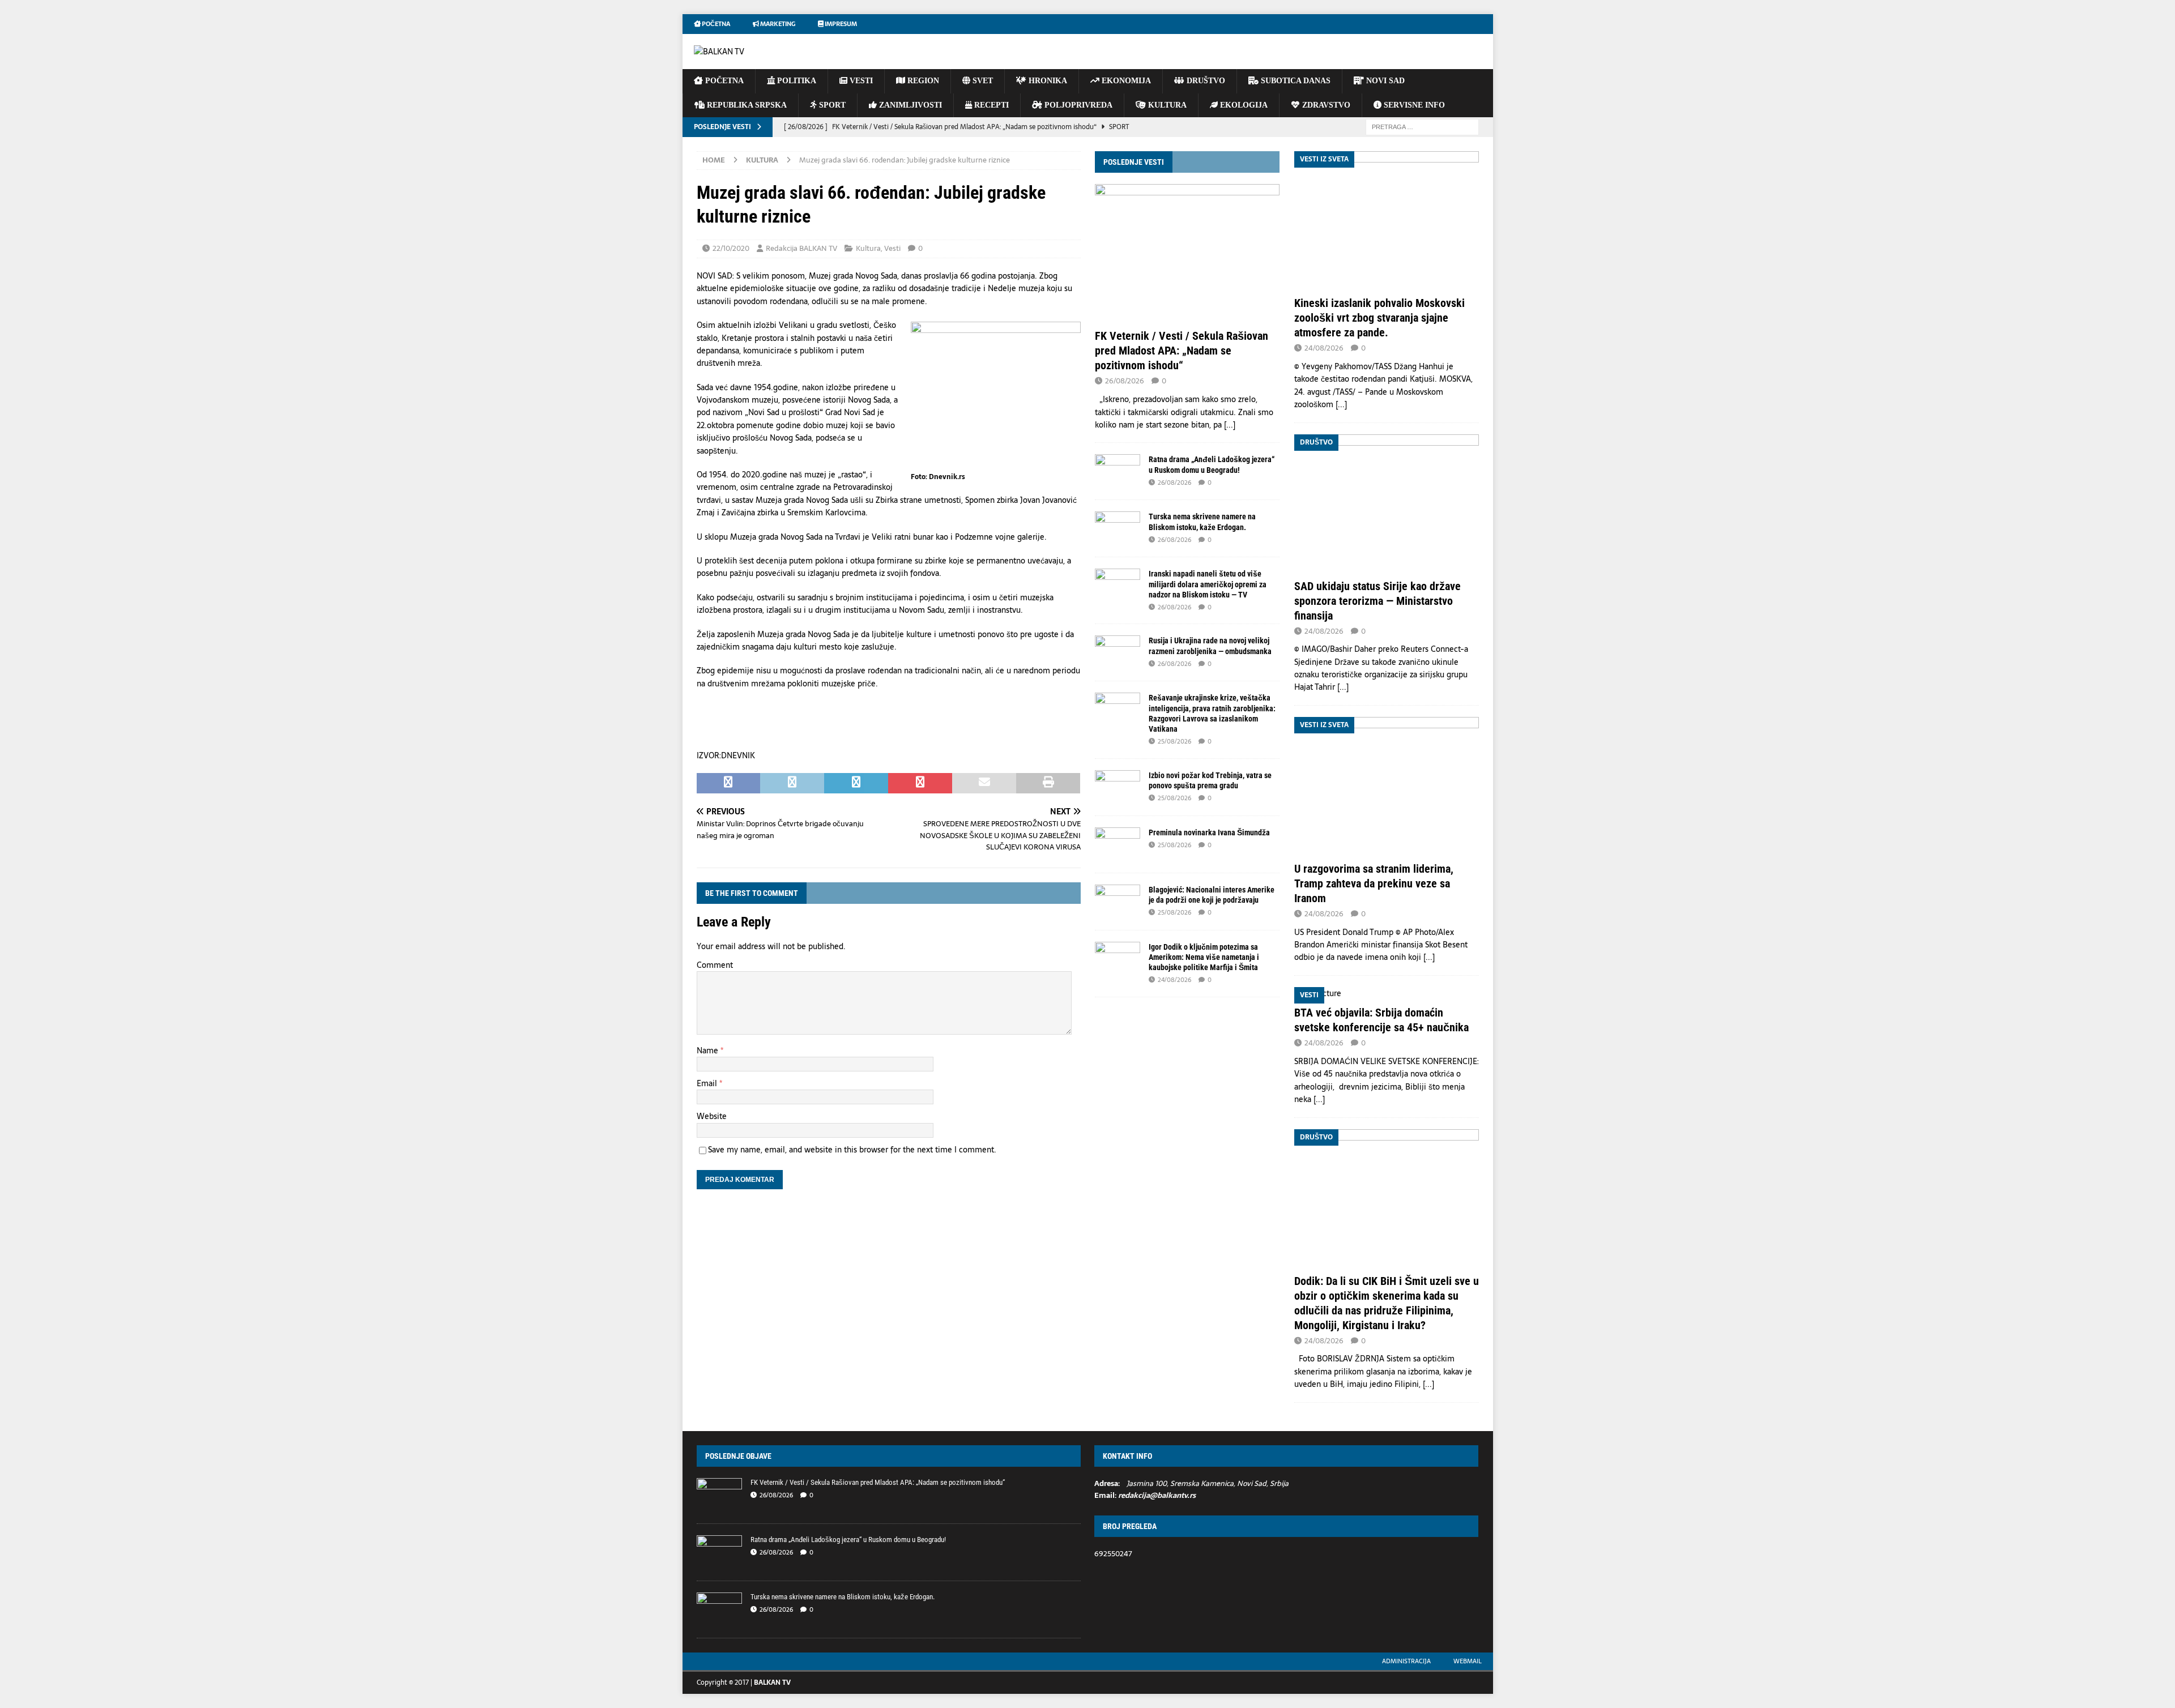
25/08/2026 (1174, 741)
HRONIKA (1047, 81)
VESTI (860, 81)
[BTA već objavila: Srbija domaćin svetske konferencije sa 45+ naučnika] (1387, 993)
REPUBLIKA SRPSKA (746, 105)
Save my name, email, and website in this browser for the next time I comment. (852, 1150)
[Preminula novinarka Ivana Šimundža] (1118, 844)
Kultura (868, 248)
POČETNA (723, 81)
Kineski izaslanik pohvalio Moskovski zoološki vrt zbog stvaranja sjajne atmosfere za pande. (1379, 318)
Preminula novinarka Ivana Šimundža (1209, 832)
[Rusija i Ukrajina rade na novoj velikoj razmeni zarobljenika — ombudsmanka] (1118, 652)
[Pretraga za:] (1422, 126)
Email (708, 1083)
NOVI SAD (1384, 81)
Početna (715, 24)
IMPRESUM (840, 24)
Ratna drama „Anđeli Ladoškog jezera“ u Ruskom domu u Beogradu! (848, 1540)
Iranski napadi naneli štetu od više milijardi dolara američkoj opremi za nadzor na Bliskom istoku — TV (1208, 584)
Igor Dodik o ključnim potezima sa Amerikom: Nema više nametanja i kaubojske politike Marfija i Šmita (1204, 957)
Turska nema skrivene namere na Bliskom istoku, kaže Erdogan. (843, 1597)
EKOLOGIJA (1243, 105)
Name (709, 1051)
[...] (1230, 425)
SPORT (831, 105)
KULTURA (1166, 105)
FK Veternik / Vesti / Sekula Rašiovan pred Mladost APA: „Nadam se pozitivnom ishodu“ (1182, 351)
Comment (715, 965)
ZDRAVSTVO (1325, 105)
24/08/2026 (1174, 980)
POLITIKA (796, 81)
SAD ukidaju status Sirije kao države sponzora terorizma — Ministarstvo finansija (1377, 601)
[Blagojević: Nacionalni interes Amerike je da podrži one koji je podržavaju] (1118, 902)
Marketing (777, 24)
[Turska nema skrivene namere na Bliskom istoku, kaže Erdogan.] (1118, 528)
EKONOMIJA (1125, 81)
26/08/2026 (1125, 381)
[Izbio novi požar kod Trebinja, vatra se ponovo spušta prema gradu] (1118, 787)
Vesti (892, 248)
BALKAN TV (772, 1683)
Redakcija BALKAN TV (801, 248)
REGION (922, 81)
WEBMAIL (1468, 1661)
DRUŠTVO (1205, 81)
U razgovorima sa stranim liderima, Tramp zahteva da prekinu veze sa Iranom (1374, 883)
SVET (982, 81)
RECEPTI (990, 105)
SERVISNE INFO (1413, 105)
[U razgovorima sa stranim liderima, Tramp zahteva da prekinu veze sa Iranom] (1387, 786)
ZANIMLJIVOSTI (909, 105)
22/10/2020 (731, 248)
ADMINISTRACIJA (1406, 1661)
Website (712, 1116)
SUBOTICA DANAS (1295, 81)
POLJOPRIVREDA (1077, 105)
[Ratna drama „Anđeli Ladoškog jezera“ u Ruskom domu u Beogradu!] (1118, 471)
